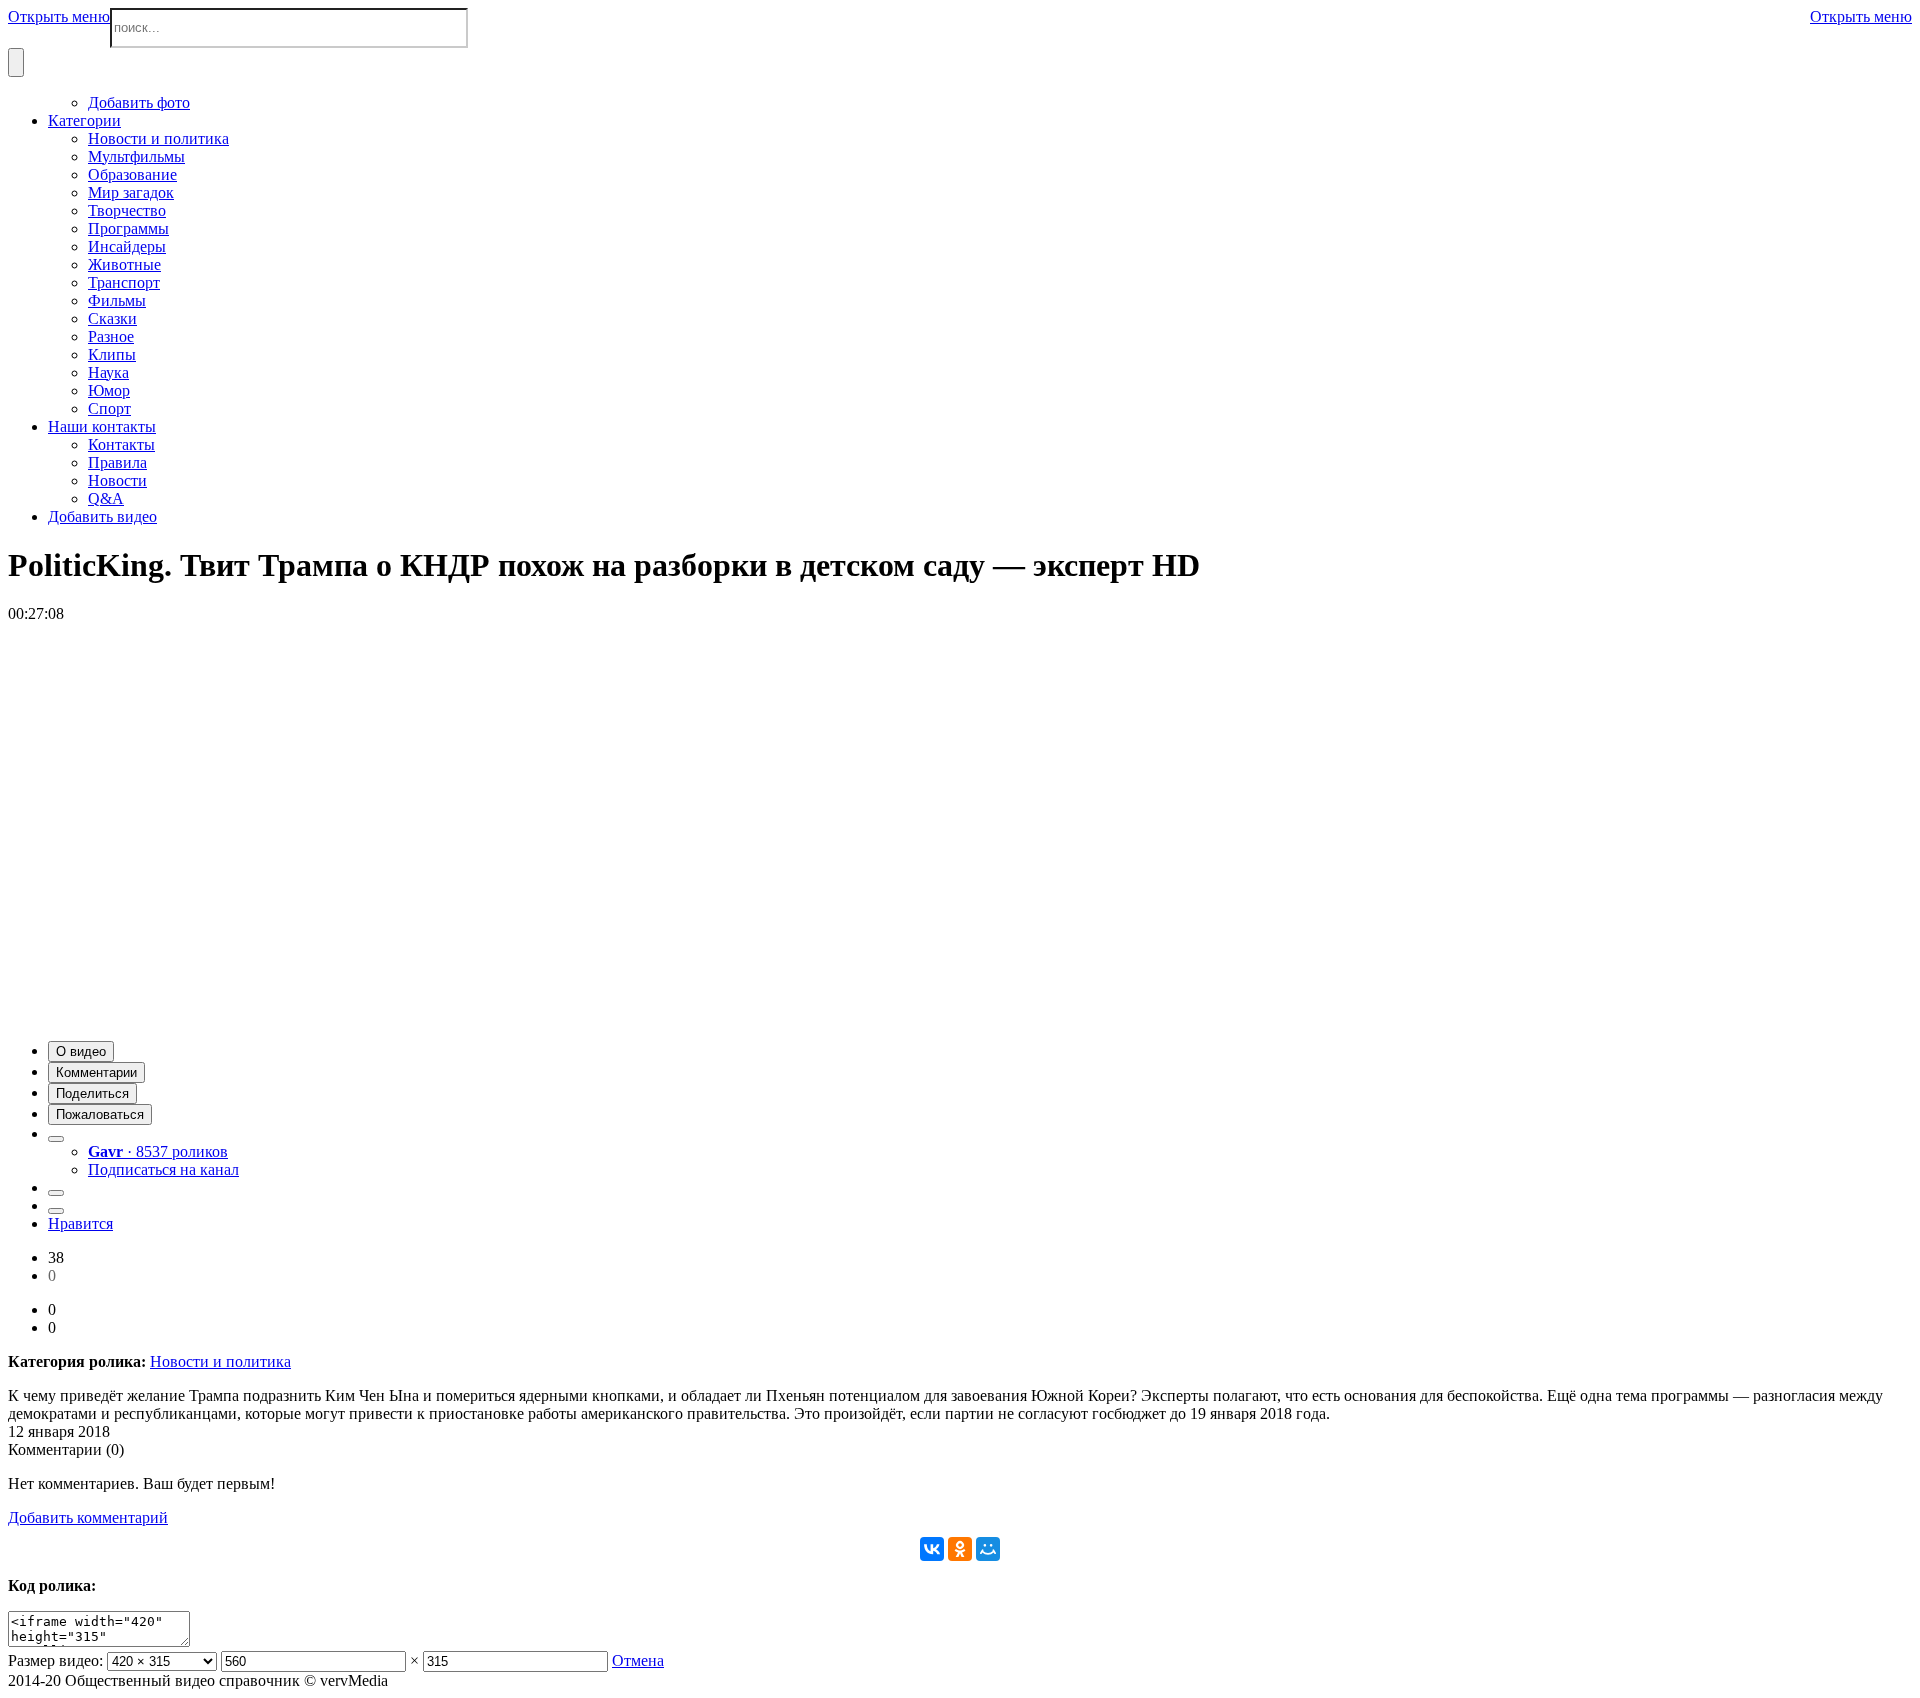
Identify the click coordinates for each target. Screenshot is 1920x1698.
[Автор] (56, 1139)
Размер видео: (55, 1660)
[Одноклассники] (960, 1549)
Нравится (80, 1223)
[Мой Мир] (988, 1549)
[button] (81, 1051)
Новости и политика (220, 1361)
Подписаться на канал (163, 1169)
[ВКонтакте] (932, 1549)
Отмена (638, 1660)
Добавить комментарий (88, 1517)
